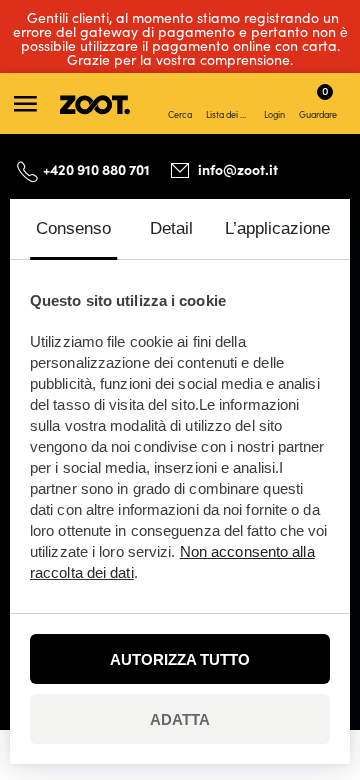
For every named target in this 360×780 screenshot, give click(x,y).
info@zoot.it (238, 169)
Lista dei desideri (229, 114)
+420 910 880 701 (96, 169)
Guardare (318, 101)
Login (274, 114)
